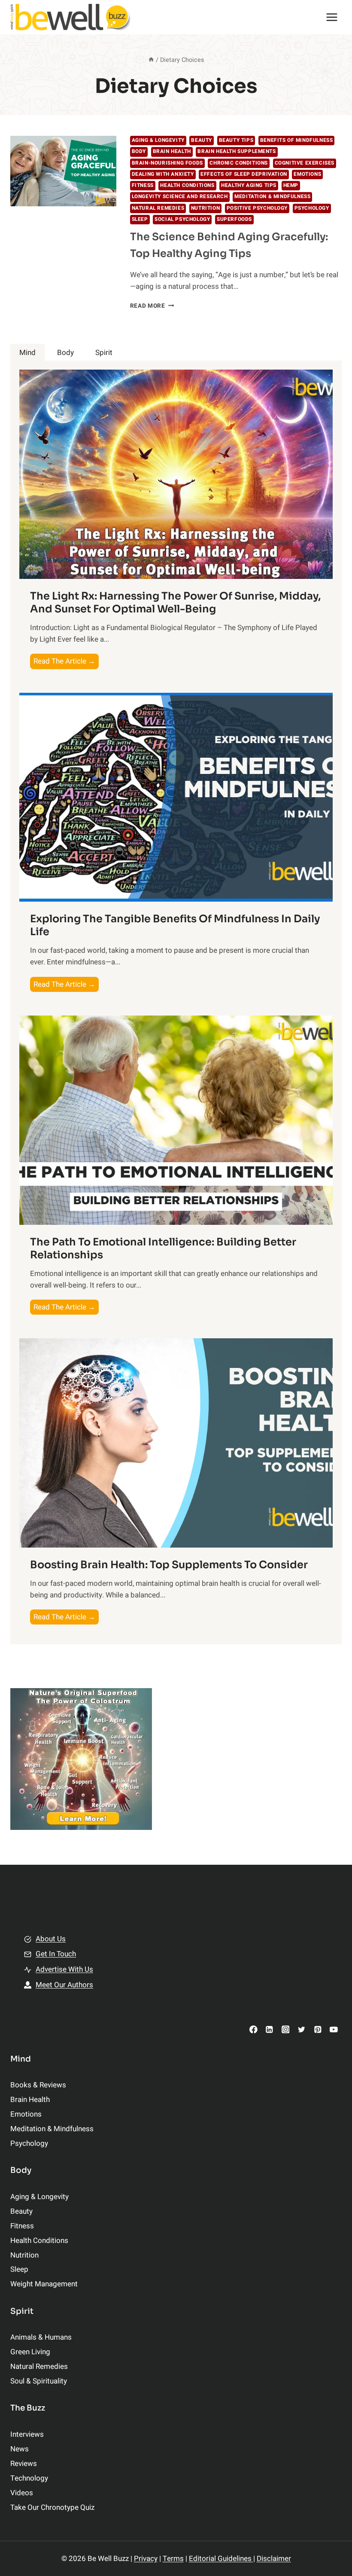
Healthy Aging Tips (249, 185)
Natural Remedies (158, 208)
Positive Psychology (257, 208)
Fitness (143, 185)
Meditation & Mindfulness (272, 197)
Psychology (312, 208)
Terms (173, 2559)
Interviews (27, 2434)
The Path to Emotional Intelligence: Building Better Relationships (163, 1248)
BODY (139, 151)
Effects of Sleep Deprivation (244, 174)
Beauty (202, 140)
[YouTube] (334, 2029)
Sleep (140, 219)
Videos (22, 2493)
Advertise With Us (64, 1969)
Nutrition (205, 208)
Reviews (24, 2464)
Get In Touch (56, 1954)
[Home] (151, 60)
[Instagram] (285, 2029)
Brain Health (172, 151)
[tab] (27, 353)
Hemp (291, 185)
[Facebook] (253, 2029)
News (20, 2449)
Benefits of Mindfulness (297, 140)
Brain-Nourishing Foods (167, 163)
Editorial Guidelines (221, 2559)
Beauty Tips (236, 140)
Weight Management (44, 2284)
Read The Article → (66, 662)
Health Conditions (187, 185)
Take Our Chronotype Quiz (52, 2507)
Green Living (30, 2352)
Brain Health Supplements (237, 151)
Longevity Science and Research (180, 197)
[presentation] (63, 171)
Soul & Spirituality (39, 2381)
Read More (152, 306)
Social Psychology (182, 219)
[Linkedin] (269, 2029)
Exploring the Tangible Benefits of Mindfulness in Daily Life (175, 925)
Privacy (146, 2559)
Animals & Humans (41, 2337)
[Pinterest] (317, 2029)
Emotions (307, 174)
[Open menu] (332, 17)
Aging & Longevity (158, 140)
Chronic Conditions (239, 163)
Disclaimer (274, 2559)
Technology (29, 2478)
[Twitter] (302, 2029)
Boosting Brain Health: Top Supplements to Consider (169, 1565)
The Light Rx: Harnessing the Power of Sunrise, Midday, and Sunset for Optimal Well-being (175, 603)
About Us (51, 1939)
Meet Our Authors (64, 1985)
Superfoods (234, 219)
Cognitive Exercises (305, 163)
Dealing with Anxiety (163, 174)
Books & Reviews (38, 2085)
